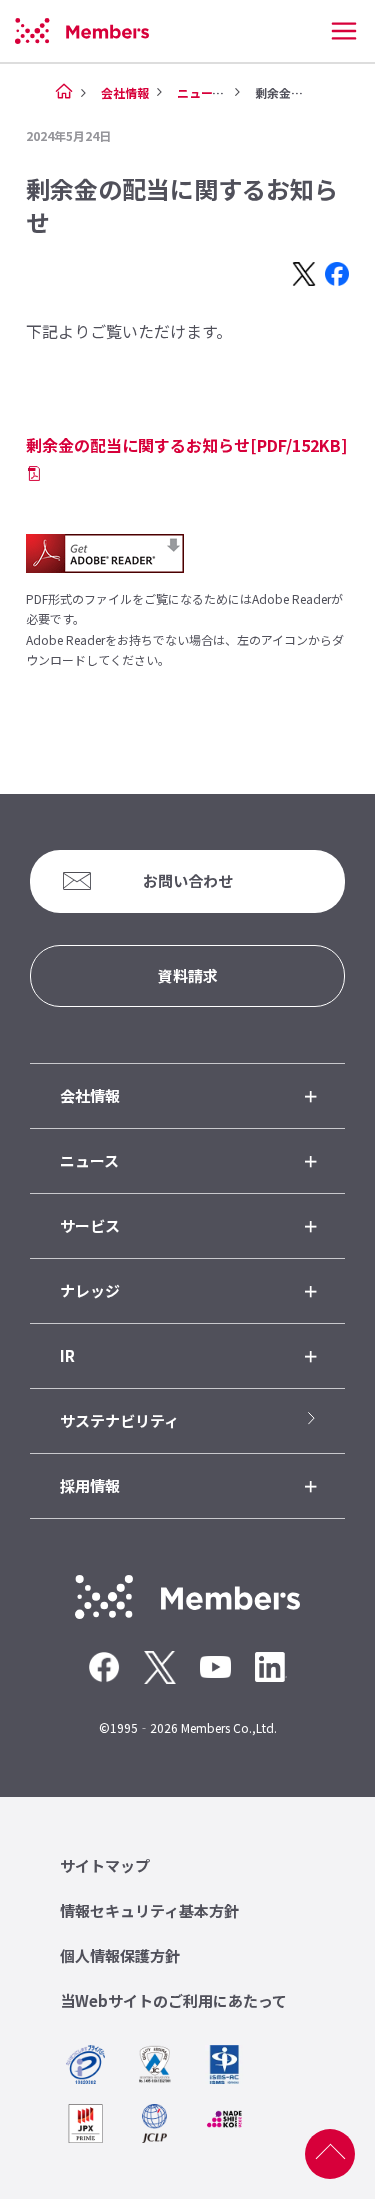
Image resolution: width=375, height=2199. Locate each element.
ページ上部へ (330, 2154)
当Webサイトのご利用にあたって (173, 2000)
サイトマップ (105, 1865)
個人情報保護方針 (120, 1955)
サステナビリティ (119, 1420)
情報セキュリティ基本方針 (149, 1910)
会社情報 (125, 92)
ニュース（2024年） (232, 92)
